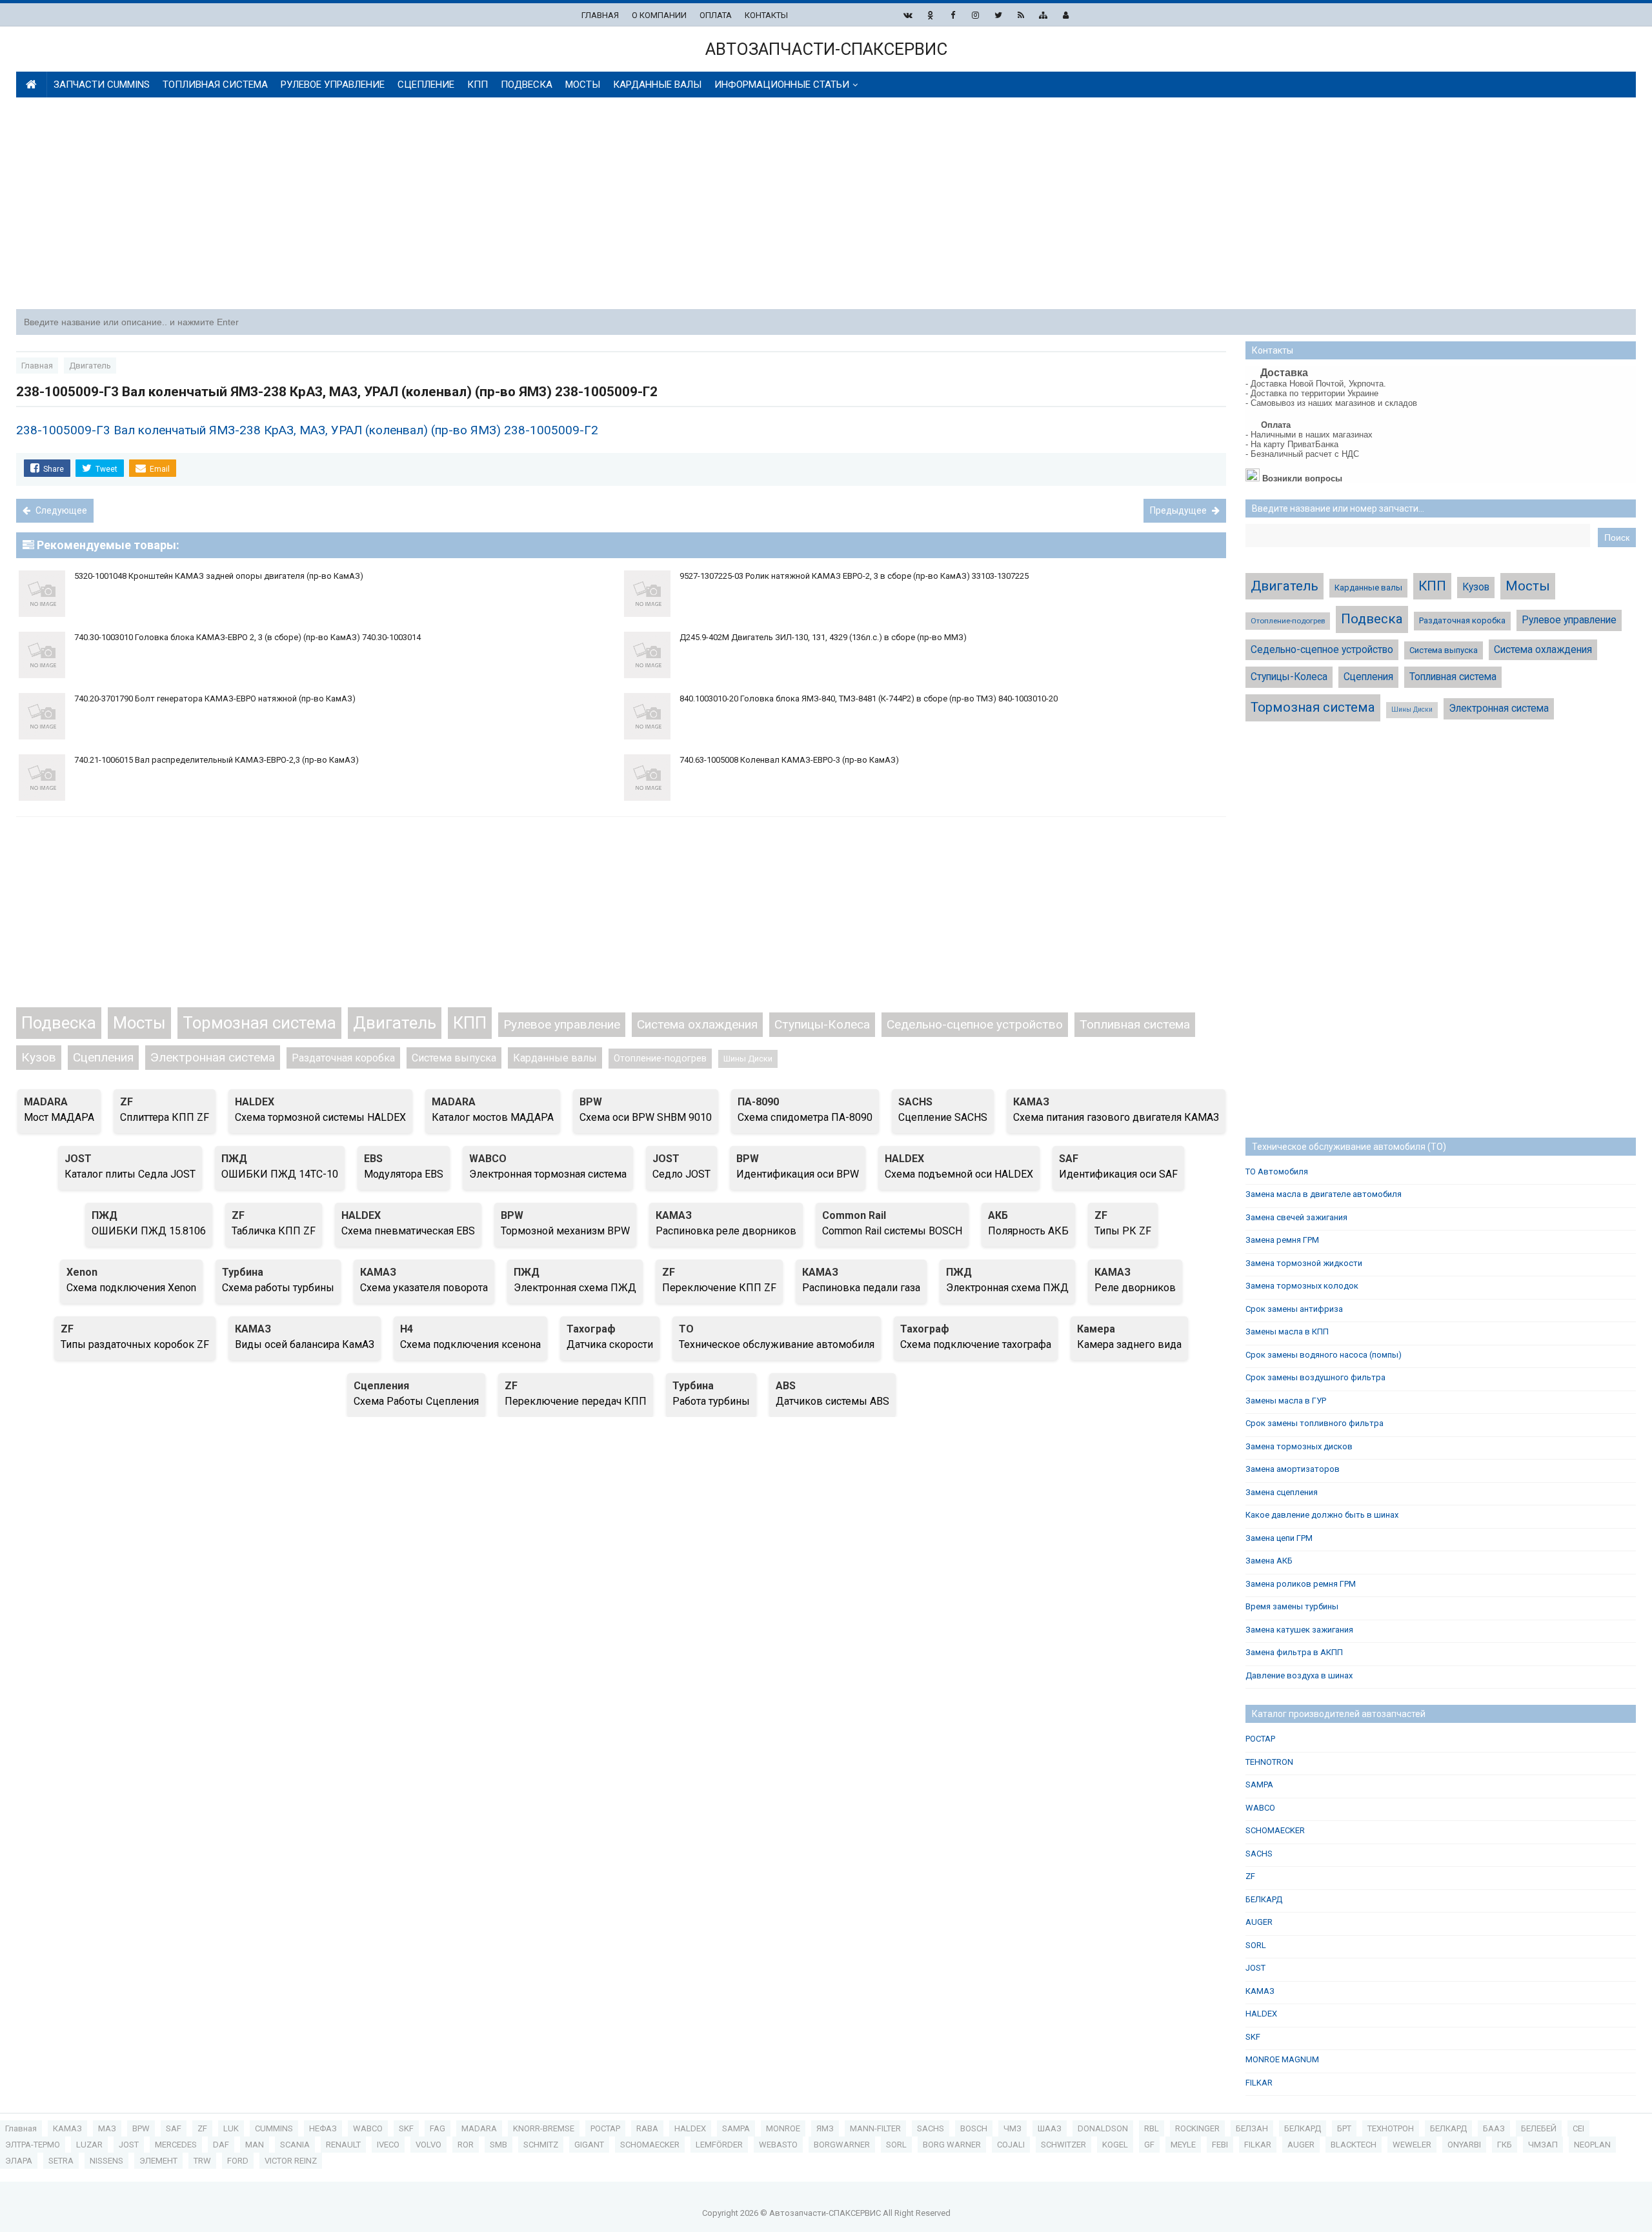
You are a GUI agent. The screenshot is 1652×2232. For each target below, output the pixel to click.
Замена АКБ (1269, 1561)
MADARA (46, 1102)
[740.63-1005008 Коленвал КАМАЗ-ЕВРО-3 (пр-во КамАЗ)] (924, 750)
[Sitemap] (1043, 15)
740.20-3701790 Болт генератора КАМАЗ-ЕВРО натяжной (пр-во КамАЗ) (215, 699)
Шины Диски (748, 1059)
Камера (1096, 1329)
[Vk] (908, 15)
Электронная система (213, 1057)
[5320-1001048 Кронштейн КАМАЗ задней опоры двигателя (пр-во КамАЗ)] (319, 566)
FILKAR (1259, 2083)
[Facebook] (953, 15)
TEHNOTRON (1269, 1762)
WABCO (488, 1159)
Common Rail (854, 1215)
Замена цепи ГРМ (1279, 1538)
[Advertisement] (826, 205)
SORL (1256, 1945)
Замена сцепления (1282, 1492)
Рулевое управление (562, 1024)
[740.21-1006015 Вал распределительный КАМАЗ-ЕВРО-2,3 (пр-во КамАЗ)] (319, 750)
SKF (1253, 2037)
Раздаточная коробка (343, 1058)
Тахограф (591, 1329)
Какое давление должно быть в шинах (1322, 1515)
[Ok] (930, 15)
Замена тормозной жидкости (1304, 1263)
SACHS (915, 1102)
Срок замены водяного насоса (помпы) (1324, 1355)
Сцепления (103, 1057)
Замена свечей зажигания (1296, 1217)
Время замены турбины (1292, 1606)
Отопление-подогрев (660, 1059)
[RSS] (1021, 15)
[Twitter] (998, 15)
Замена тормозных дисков (1299, 1446)
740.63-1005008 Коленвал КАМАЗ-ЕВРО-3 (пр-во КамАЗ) (789, 760)
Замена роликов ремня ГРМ (1301, 1584)
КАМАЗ (1031, 1102)
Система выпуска (454, 1058)
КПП (470, 1023)
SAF (1069, 1159)
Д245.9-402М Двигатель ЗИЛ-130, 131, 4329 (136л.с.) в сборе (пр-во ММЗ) (823, 637)
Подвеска (59, 1023)
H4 (407, 1329)
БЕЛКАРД (1264, 1899)
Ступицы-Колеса (822, 1024)
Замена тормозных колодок (1302, 1286)
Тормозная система (259, 1023)
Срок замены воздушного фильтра (1315, 1377)
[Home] (31, 85)
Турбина (243, 1272)
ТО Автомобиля (1277, 1171)
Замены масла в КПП (1287, 1332)
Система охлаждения (697, 1024)
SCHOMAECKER (1275, 1830)
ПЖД (234, 1159)
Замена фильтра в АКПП (1294, 1652)
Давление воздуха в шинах (1299, 1675)
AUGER (1259, 1922)
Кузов (39, 1057)
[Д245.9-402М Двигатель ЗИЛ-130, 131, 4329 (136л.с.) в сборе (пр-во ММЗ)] (924, 628)
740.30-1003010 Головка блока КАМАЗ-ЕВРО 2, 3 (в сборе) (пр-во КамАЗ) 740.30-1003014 (247, 637)
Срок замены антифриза (1294, 1309)
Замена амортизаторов (1293, 1469)
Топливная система (1135, 1024)
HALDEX (255, 1102)
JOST (78, 1159)
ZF (126, 1102)
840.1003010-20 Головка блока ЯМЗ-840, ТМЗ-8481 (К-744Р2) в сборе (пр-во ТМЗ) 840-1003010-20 (869, 699)
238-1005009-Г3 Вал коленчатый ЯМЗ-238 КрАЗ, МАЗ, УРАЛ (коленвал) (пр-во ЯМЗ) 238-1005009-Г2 (307, 430)
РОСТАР (1260, 1739)
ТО (686, 1329)
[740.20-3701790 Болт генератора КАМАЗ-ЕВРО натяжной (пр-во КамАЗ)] (319, 689)
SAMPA (1259, 1785)
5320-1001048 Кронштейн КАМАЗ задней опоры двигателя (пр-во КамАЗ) (219, 576)
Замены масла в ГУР (1286, 1401)
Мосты (139, 1023)
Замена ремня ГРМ (1282, 1240)
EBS (373, 1159)
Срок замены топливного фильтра (1315, 1423)
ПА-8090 (758, 1102)
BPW (591, 1102)
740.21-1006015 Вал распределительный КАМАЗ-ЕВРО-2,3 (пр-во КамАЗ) (217, 760)
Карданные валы (555, 1058)
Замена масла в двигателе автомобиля (1324, 1194)
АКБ (998, 1215)
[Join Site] (1066, 15)
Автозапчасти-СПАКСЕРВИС (826, 2213)
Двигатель (395, 1023)
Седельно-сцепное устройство (975, 1024)
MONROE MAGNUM (1282, 2059)
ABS (786, 1386)
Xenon (82, 1272)
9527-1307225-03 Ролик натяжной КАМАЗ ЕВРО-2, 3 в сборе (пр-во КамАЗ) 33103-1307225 (854, 576)
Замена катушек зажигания (1299, 1630)
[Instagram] (975, 15)
